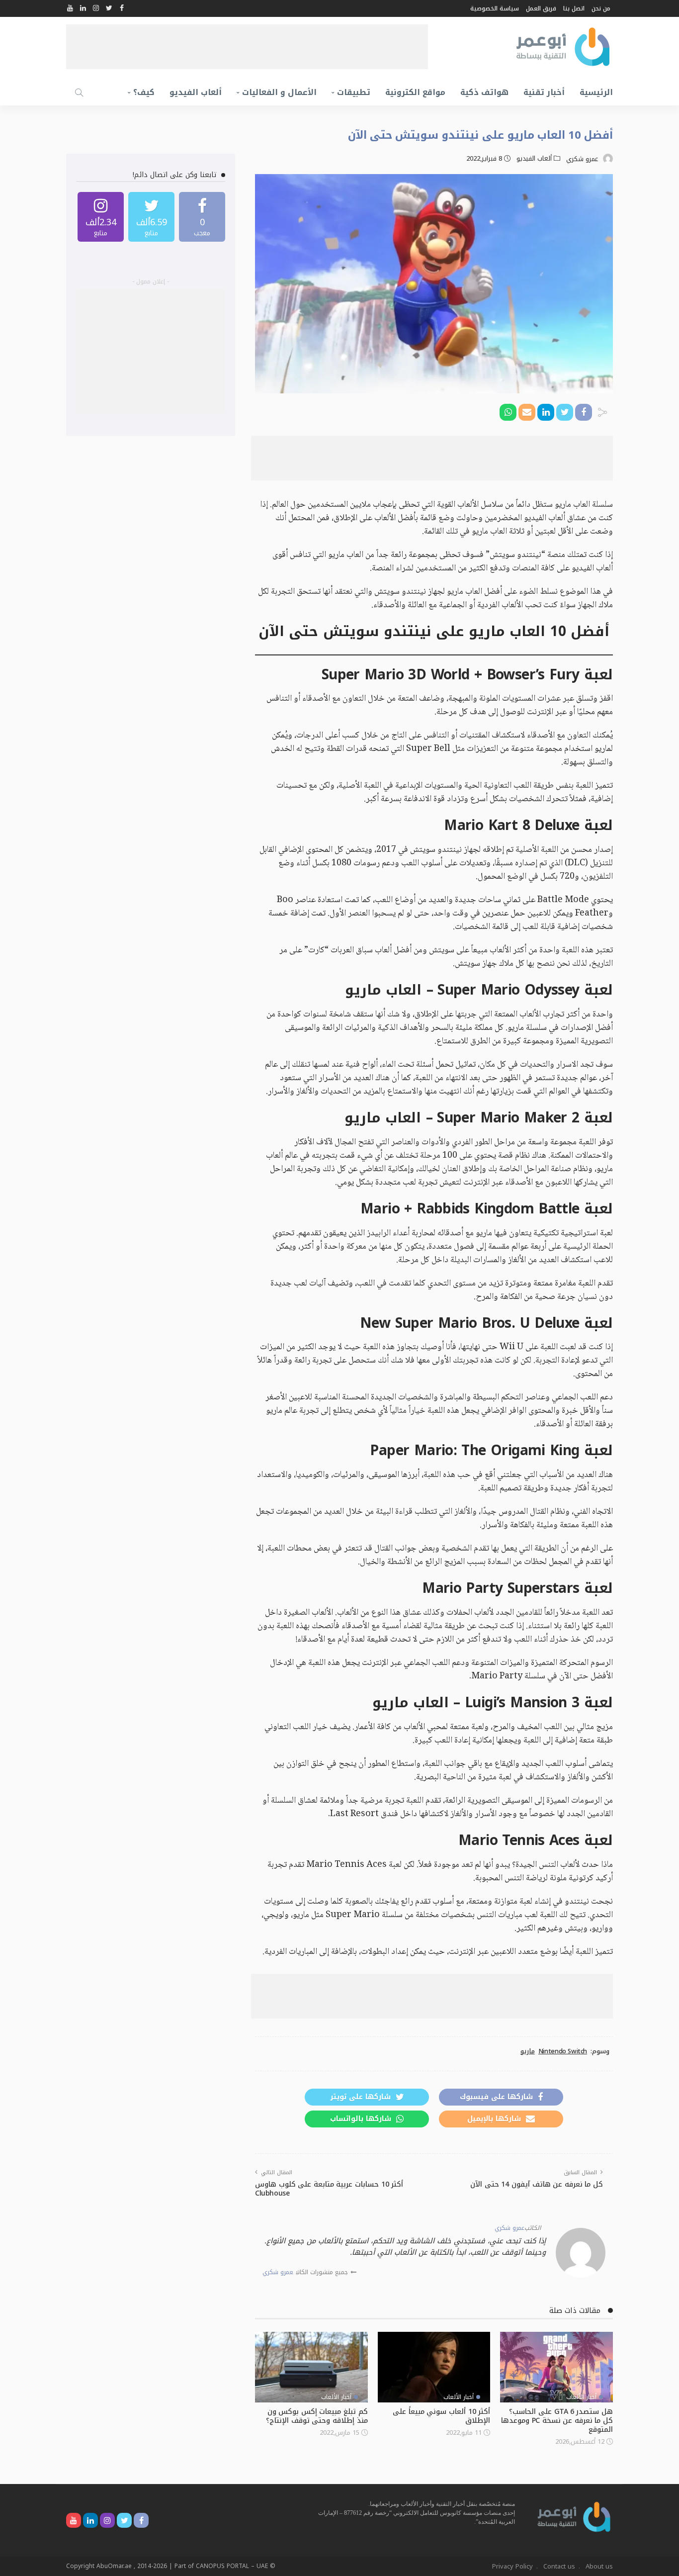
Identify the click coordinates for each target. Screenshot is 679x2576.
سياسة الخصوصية (495, 8)
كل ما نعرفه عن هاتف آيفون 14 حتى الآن (537, 2184)
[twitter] (151, 217)
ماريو (528, 2051)
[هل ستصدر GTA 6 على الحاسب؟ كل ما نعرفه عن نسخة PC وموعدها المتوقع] (556, 2367)
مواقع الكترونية (415, 92)
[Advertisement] (247, 47)
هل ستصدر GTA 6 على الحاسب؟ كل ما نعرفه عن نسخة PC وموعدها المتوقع (557, 2421)
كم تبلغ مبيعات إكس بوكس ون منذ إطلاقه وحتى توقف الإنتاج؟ (317, 2416)
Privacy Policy (512, 2566)
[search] (79, 92)
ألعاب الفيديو (196, 92)
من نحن (601, 8)
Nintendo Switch (563, 2051)
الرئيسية (596, 92)
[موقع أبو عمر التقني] (574, 2516)
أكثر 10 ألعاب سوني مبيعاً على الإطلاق (441, 2416)
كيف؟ (144, 92)
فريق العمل (541, 8)
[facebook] (202, 217)
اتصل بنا (574, 8)
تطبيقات (354, 92)
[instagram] (101, 217)
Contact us (559, 2566)
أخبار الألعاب (581, 2397)
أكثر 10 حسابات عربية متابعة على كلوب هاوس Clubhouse (329, 2189)
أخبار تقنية (544, 92)
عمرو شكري (582, 159)
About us (599, 2566)
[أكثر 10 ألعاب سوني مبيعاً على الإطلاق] (434, 2367)
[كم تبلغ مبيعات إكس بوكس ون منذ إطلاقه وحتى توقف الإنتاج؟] (311, 2367)
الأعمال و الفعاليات (279, 92)
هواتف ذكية (484, 92)
